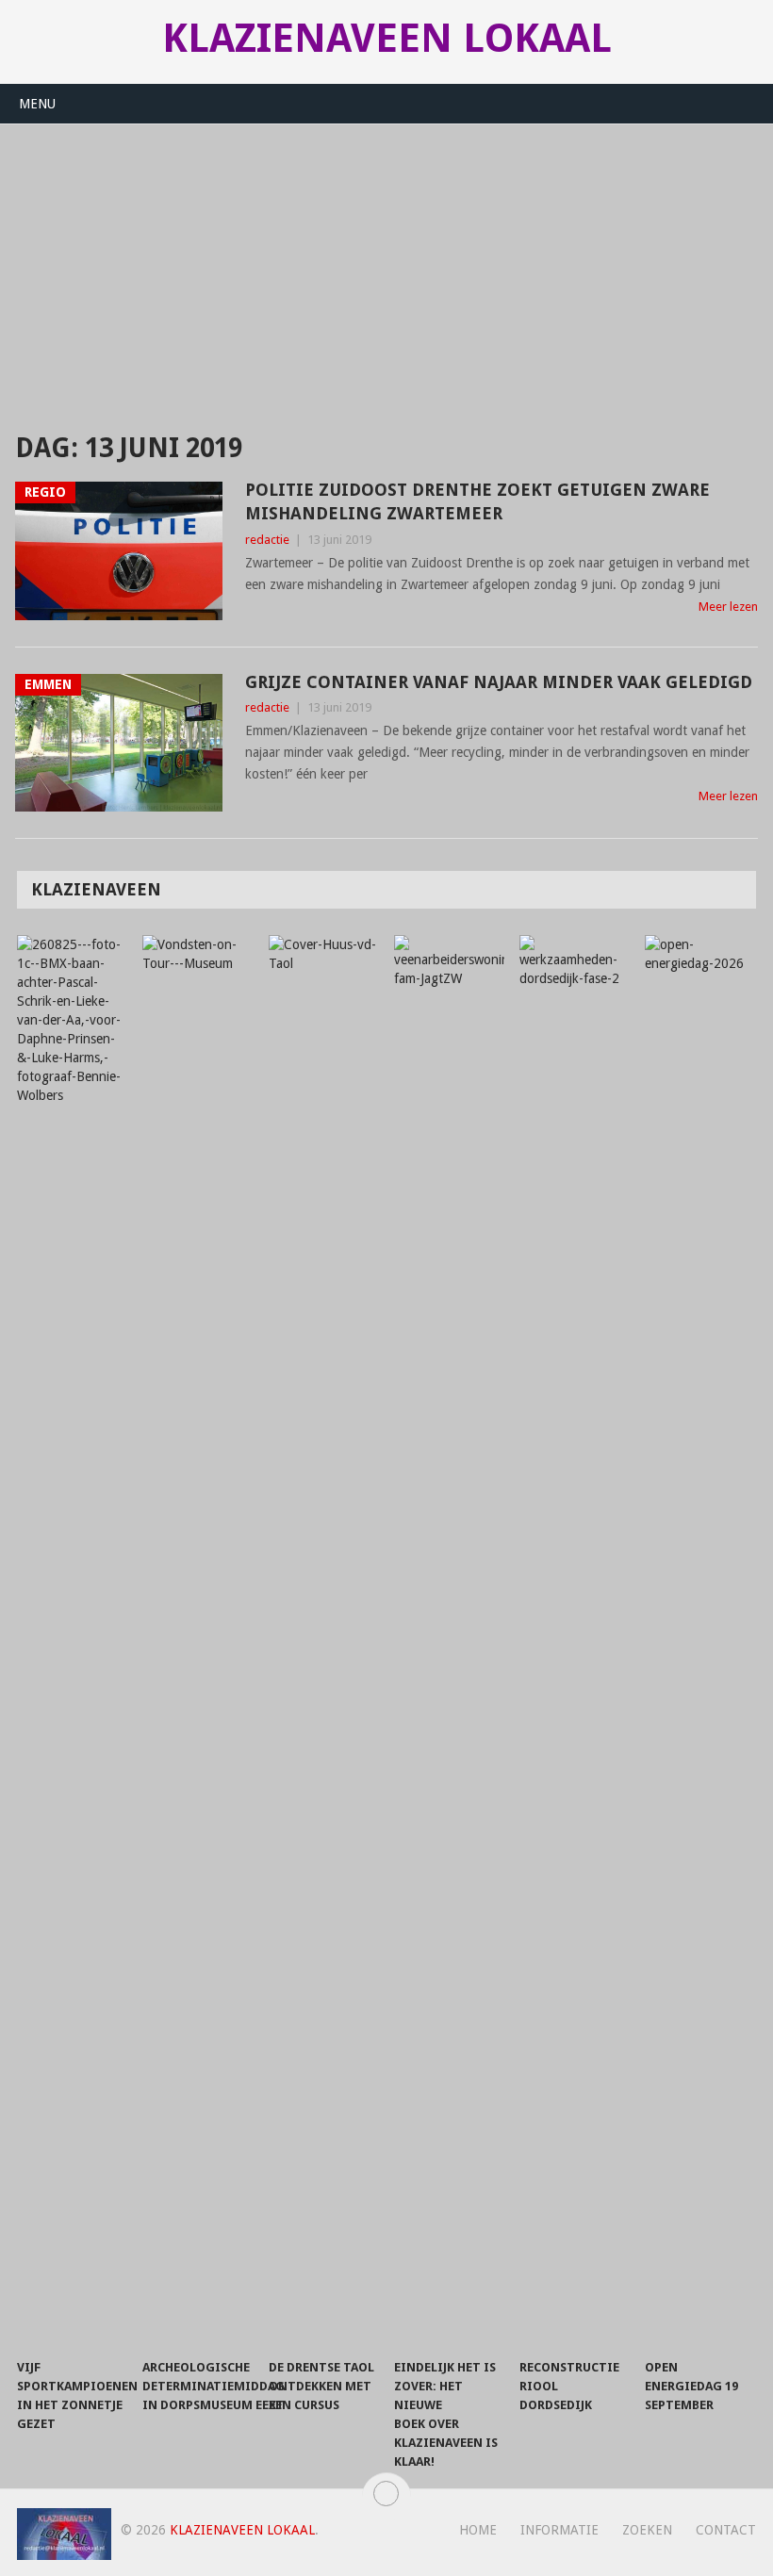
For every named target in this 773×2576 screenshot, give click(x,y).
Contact (726, 2530)
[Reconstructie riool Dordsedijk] (575, 1642)
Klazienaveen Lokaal (387, 39)
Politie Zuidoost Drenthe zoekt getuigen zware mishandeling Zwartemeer (477, 501)
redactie (267, 540)
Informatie (559, 2530)
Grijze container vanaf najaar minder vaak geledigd (499, 682)
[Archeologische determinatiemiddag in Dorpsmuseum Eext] (198, 1642)
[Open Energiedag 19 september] (700, 1642)
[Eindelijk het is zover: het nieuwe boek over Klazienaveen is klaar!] (450, 1642)
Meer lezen (728, 607)
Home (478, 2530)
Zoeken (647, 2530)
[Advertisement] (386, 266)
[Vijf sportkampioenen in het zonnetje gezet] (73, 1642)
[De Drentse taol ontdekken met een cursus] (324, 1642)
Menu (37, 104)
